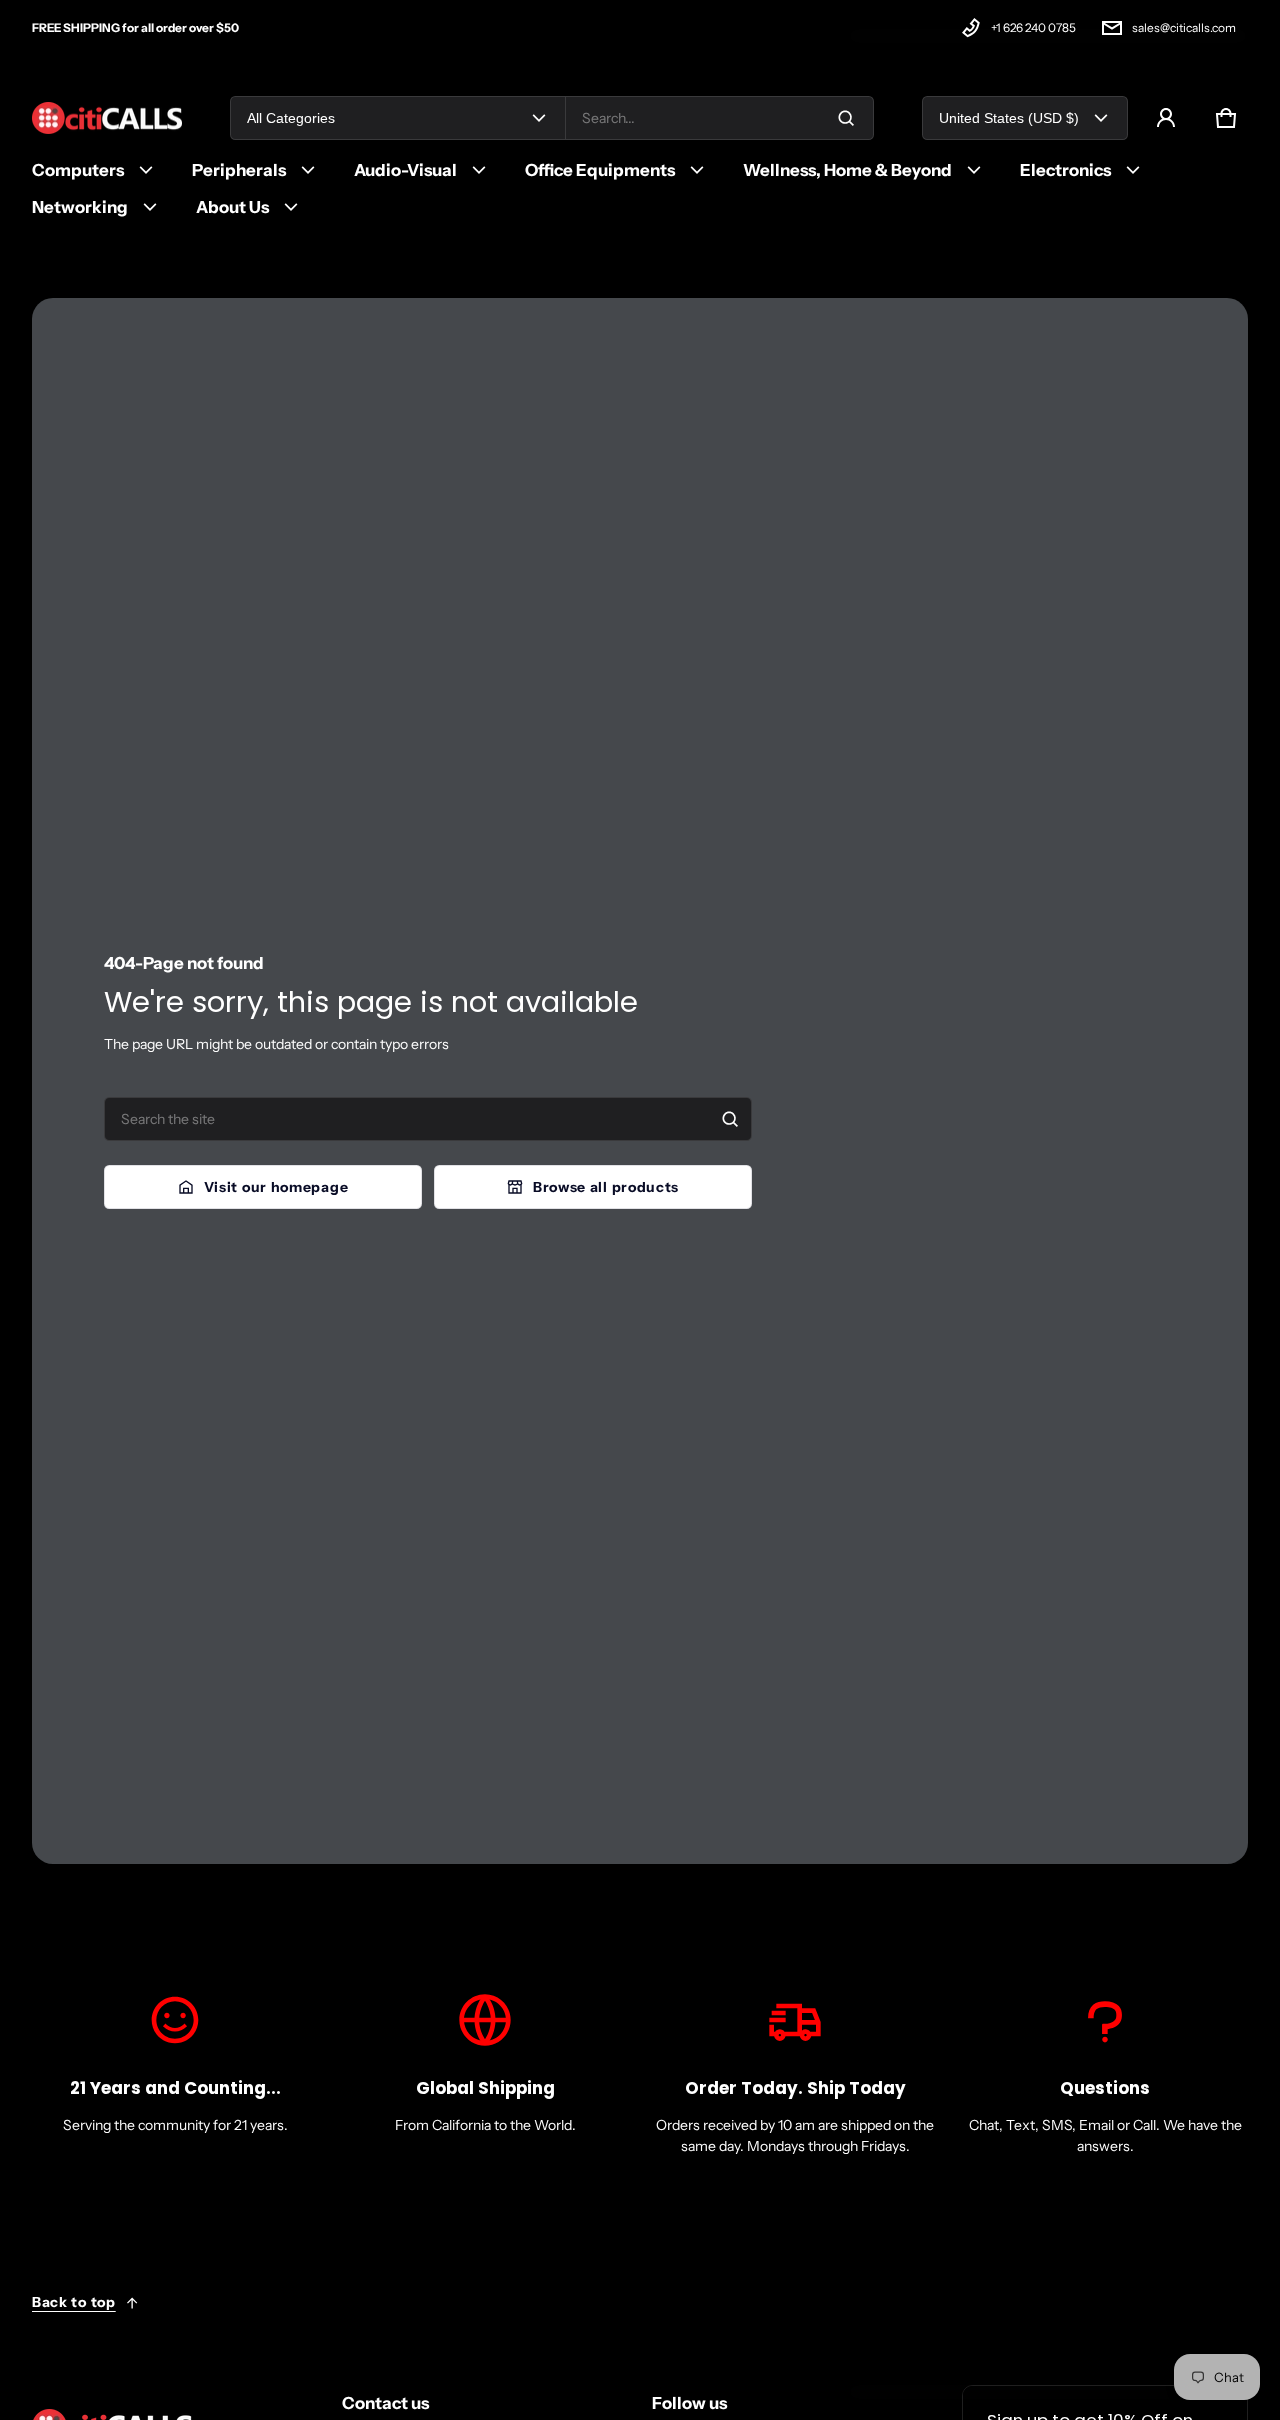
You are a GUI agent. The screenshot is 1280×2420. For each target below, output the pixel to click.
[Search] (730, 1119)
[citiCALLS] (107, 118)
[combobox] (719, 118)
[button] (1226, 118)
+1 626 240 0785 (1033, 27)
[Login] (1166, 118)
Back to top (74, 2302)
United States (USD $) (1009, 118)
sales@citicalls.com (1184, 27)
